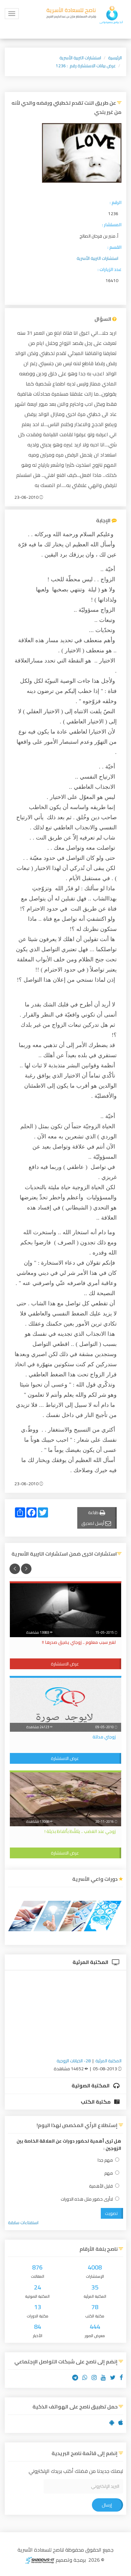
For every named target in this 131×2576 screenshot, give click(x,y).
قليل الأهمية (101, 2186)
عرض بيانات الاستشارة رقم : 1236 (86, 66)
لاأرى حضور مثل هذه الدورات (87, 2199)
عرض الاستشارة (65, 1664)
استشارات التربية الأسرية (80, 58)
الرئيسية (115, 58)
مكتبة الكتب (96, 2102)
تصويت (111, 2213)
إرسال (107, 2505)
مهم (109, 2173)
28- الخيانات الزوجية (74, 2061)
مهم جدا (105, 2160)
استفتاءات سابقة (23, 2223)
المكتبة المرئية (91, 1962)
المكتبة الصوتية (91, 2085)
